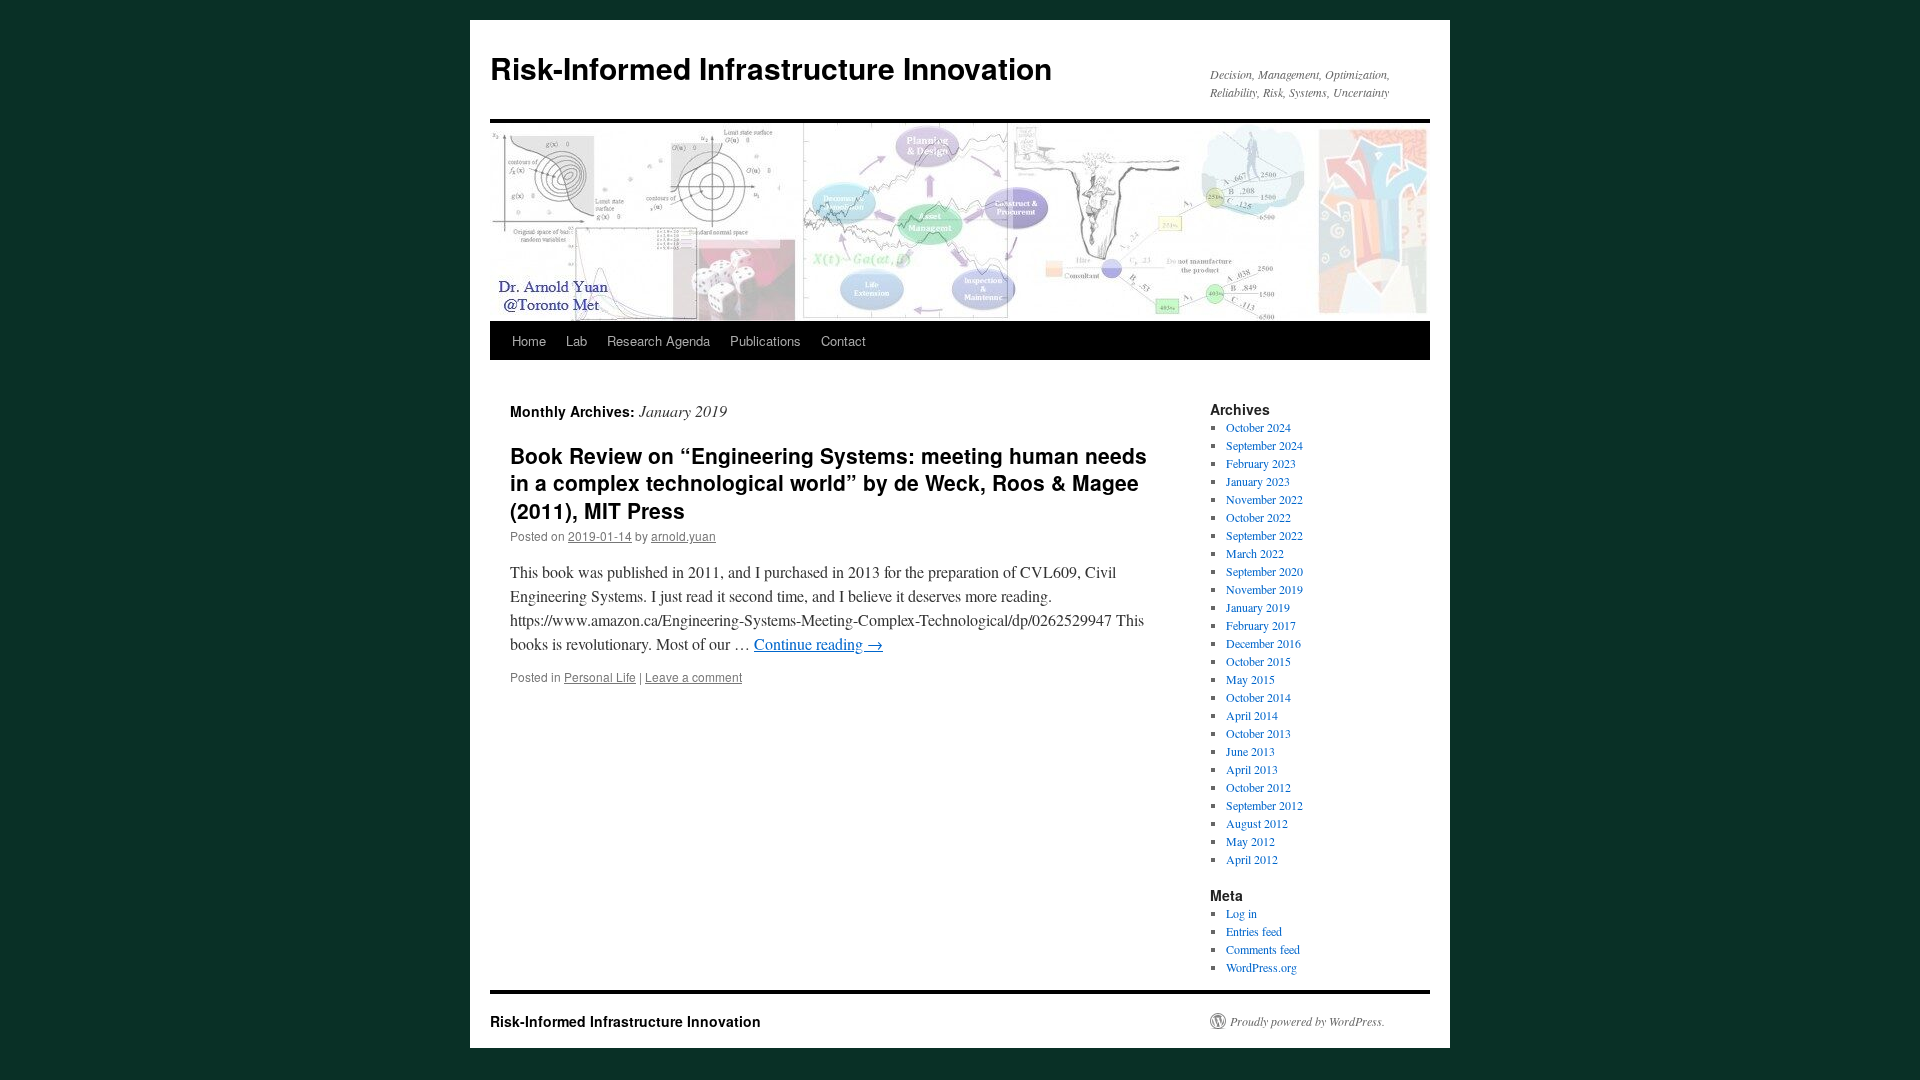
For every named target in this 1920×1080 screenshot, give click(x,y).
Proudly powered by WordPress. (1307, 1021)
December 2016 (1263, 643)
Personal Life (600, 676)
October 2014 (1258, 697)
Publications (765, 340)
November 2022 (1264, 499)
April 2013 (1252, 769)
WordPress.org (1261, 967)
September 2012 (1264, 805)
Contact (843, 340)
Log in (1241, 913)
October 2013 (1258, 733)
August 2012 (1257, 823)
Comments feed (1263, 949)
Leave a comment (693, 676)
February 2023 (1261, 463)
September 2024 (1264, 445)
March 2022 (1255, 553)
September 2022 (1264, 535)
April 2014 (1252, 715)
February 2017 (1261, 625)
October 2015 (1258, 661)
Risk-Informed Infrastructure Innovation (771, 67)
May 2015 (1250, 679)
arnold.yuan (683, 535)
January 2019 (1258, 607)
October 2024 (1258, 427)
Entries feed (1254, 931)
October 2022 (1258, 517)
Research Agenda (658, 340)
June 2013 (1250, 751)
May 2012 (1250, 841)
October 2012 (1258, 787)
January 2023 (1258, 481)
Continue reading (818, 643)
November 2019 (1264, 589)
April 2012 (1252, 859)
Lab (576, 340)
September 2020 (1264, 571)
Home (529, 340)
